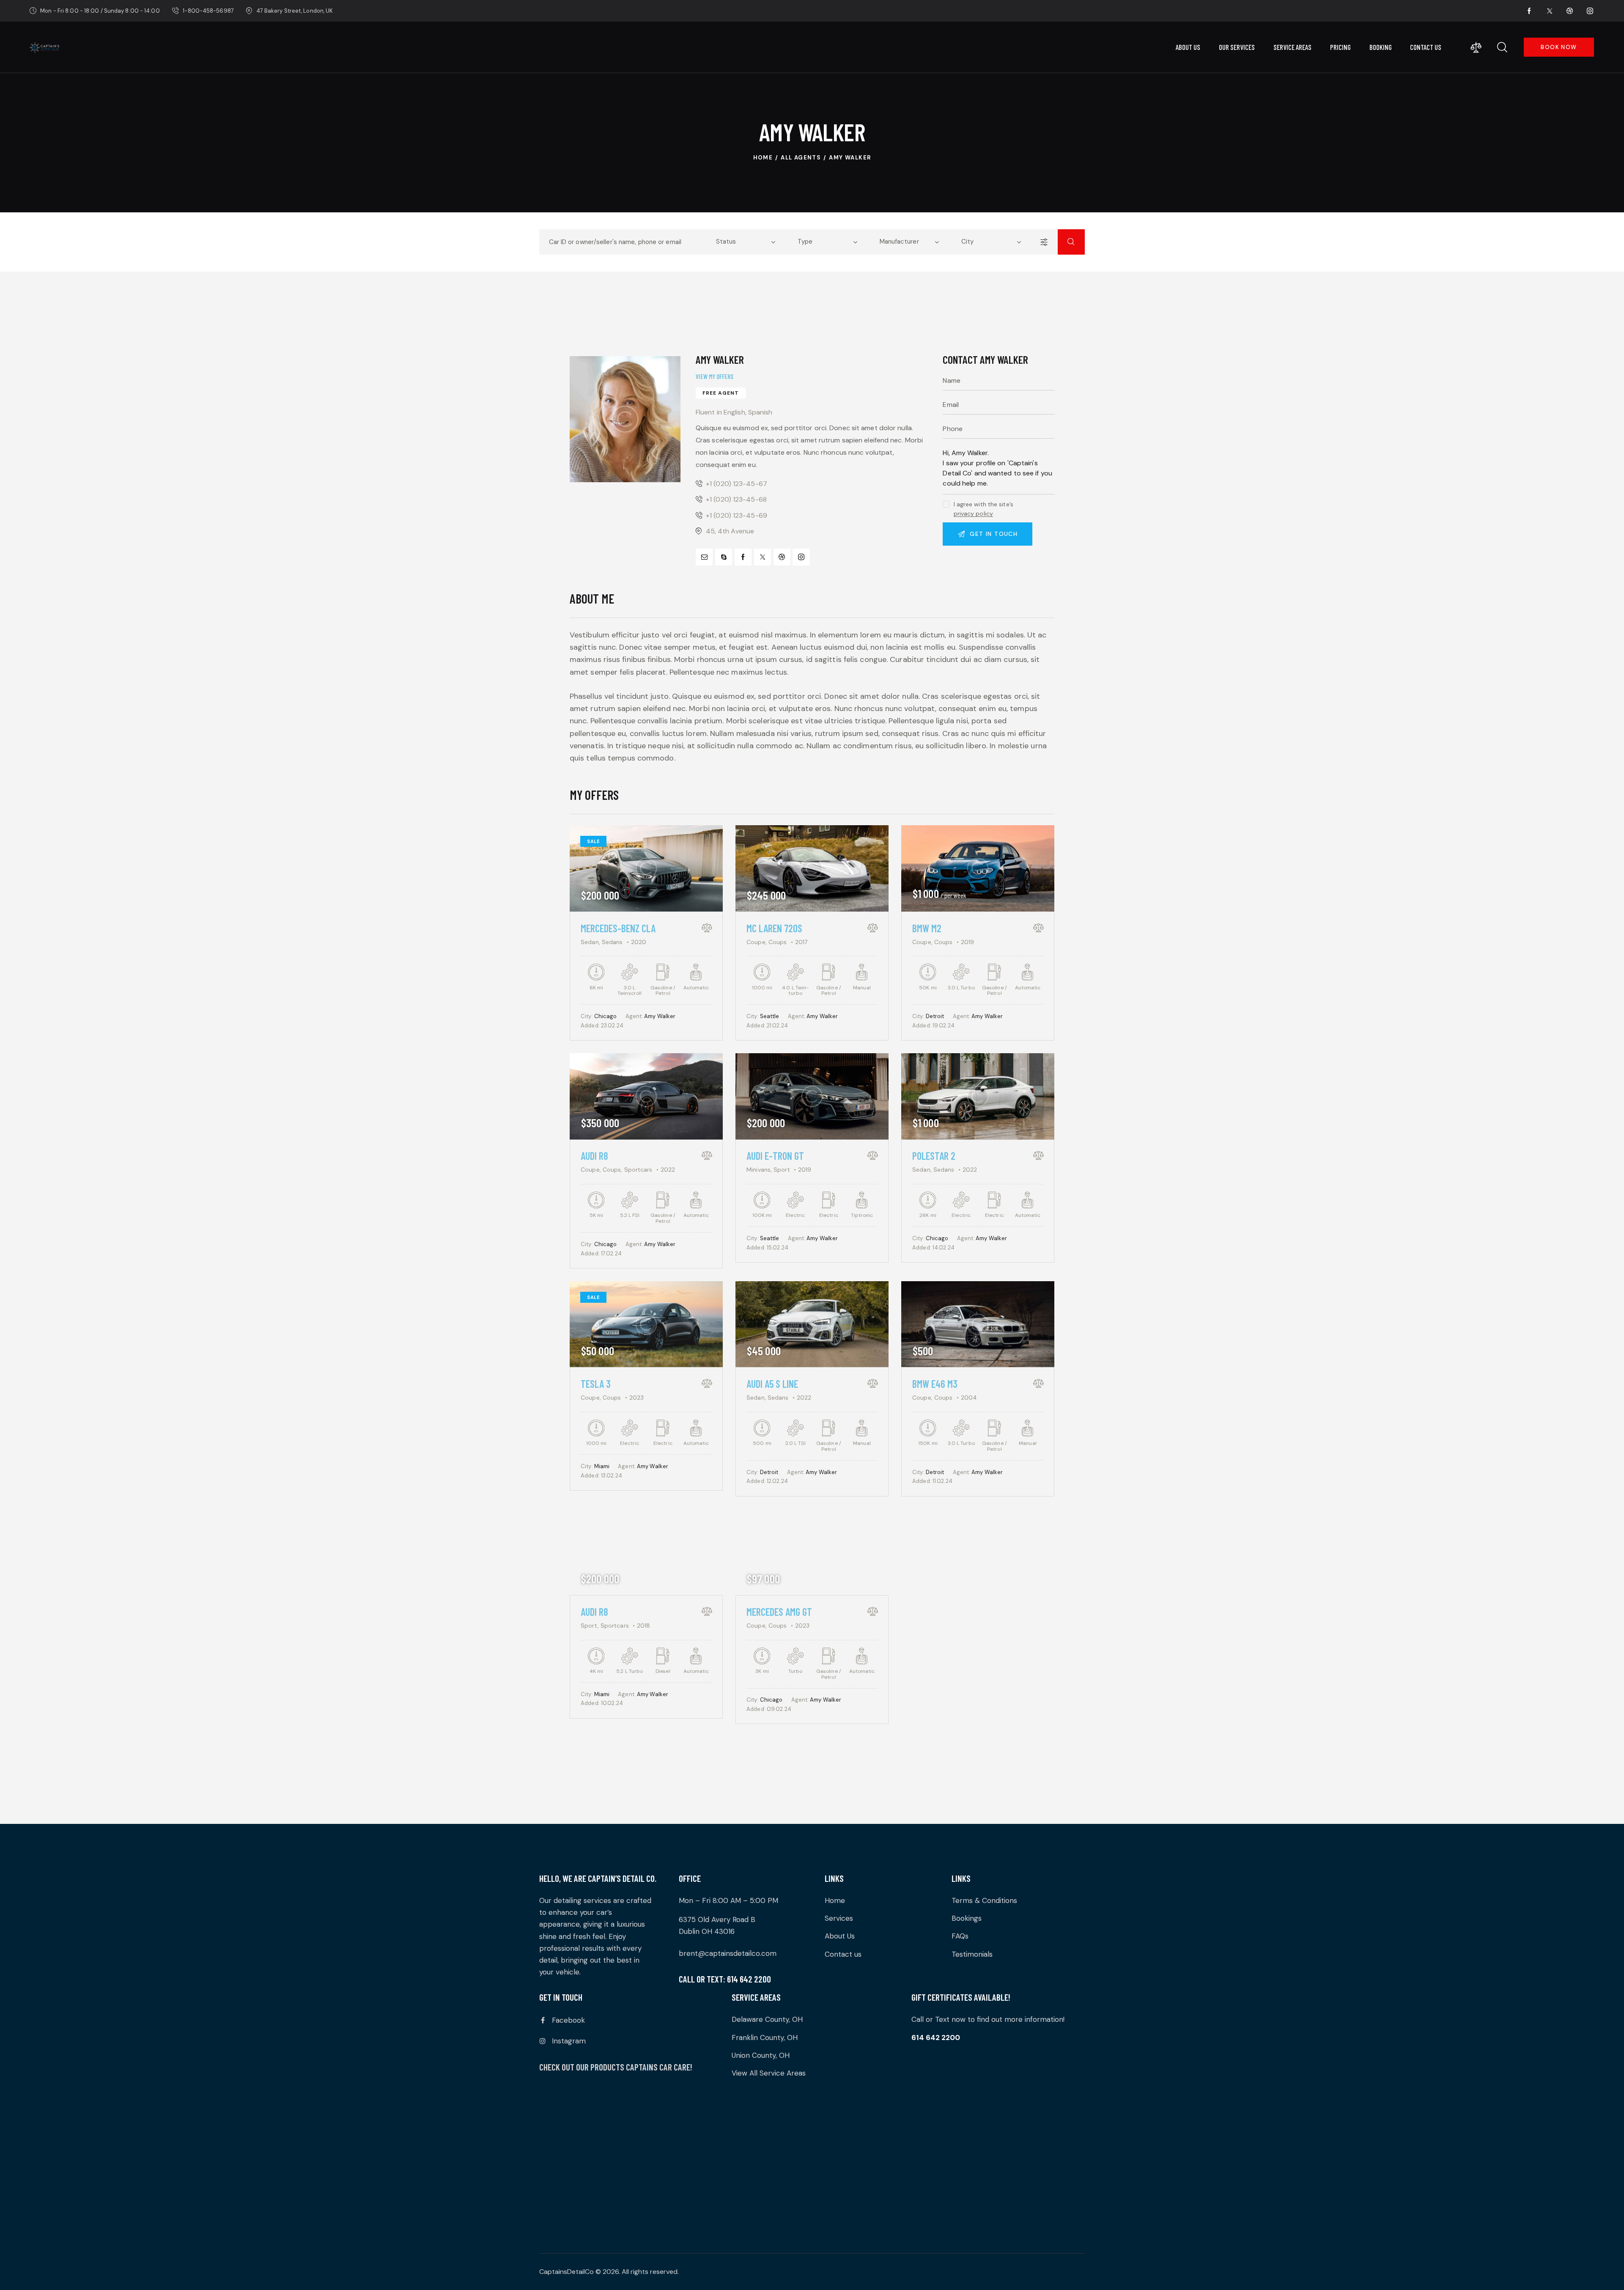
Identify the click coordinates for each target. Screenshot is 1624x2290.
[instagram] (1590, 11)
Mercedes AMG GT (779, 1612)
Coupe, (757, 942)
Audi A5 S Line (772, 1384)
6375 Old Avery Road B (717, 1919)
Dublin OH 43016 (707, 1931)
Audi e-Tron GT (775, 1156)
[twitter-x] (1550, 11)
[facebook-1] (1529, 11)
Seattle (770, 1016)
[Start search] (1071, 242)
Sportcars (638, 1170)
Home (763, 158)
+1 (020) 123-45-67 (737, 484)
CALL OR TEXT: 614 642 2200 (725, 1979)
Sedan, (591, 942)
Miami (602, 1466)
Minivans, (760, 1170)
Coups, (613, 1170)
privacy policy (973, 514)
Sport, (591, 1626)
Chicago (606, 1016)
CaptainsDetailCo (566, 2272)
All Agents (801, 158)
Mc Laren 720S (774, 928)
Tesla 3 (596, 1384)
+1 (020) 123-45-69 (737, 515)
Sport (782, 1170)
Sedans (612, 942)
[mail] (704, 557)
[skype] (724, 557)
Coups (778, 942)
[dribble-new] (1570, 11)
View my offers (715, 376)
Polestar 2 (934, 1156)
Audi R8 (594, 1156)
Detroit (935, 1016)
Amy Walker (660, 1016)
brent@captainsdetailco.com (728, 1953)
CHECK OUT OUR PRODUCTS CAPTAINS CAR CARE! (616, 2067)
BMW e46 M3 (935, 1384)
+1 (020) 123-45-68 (736, 499)
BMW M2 (927, 928)
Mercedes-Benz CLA (618, 928)
